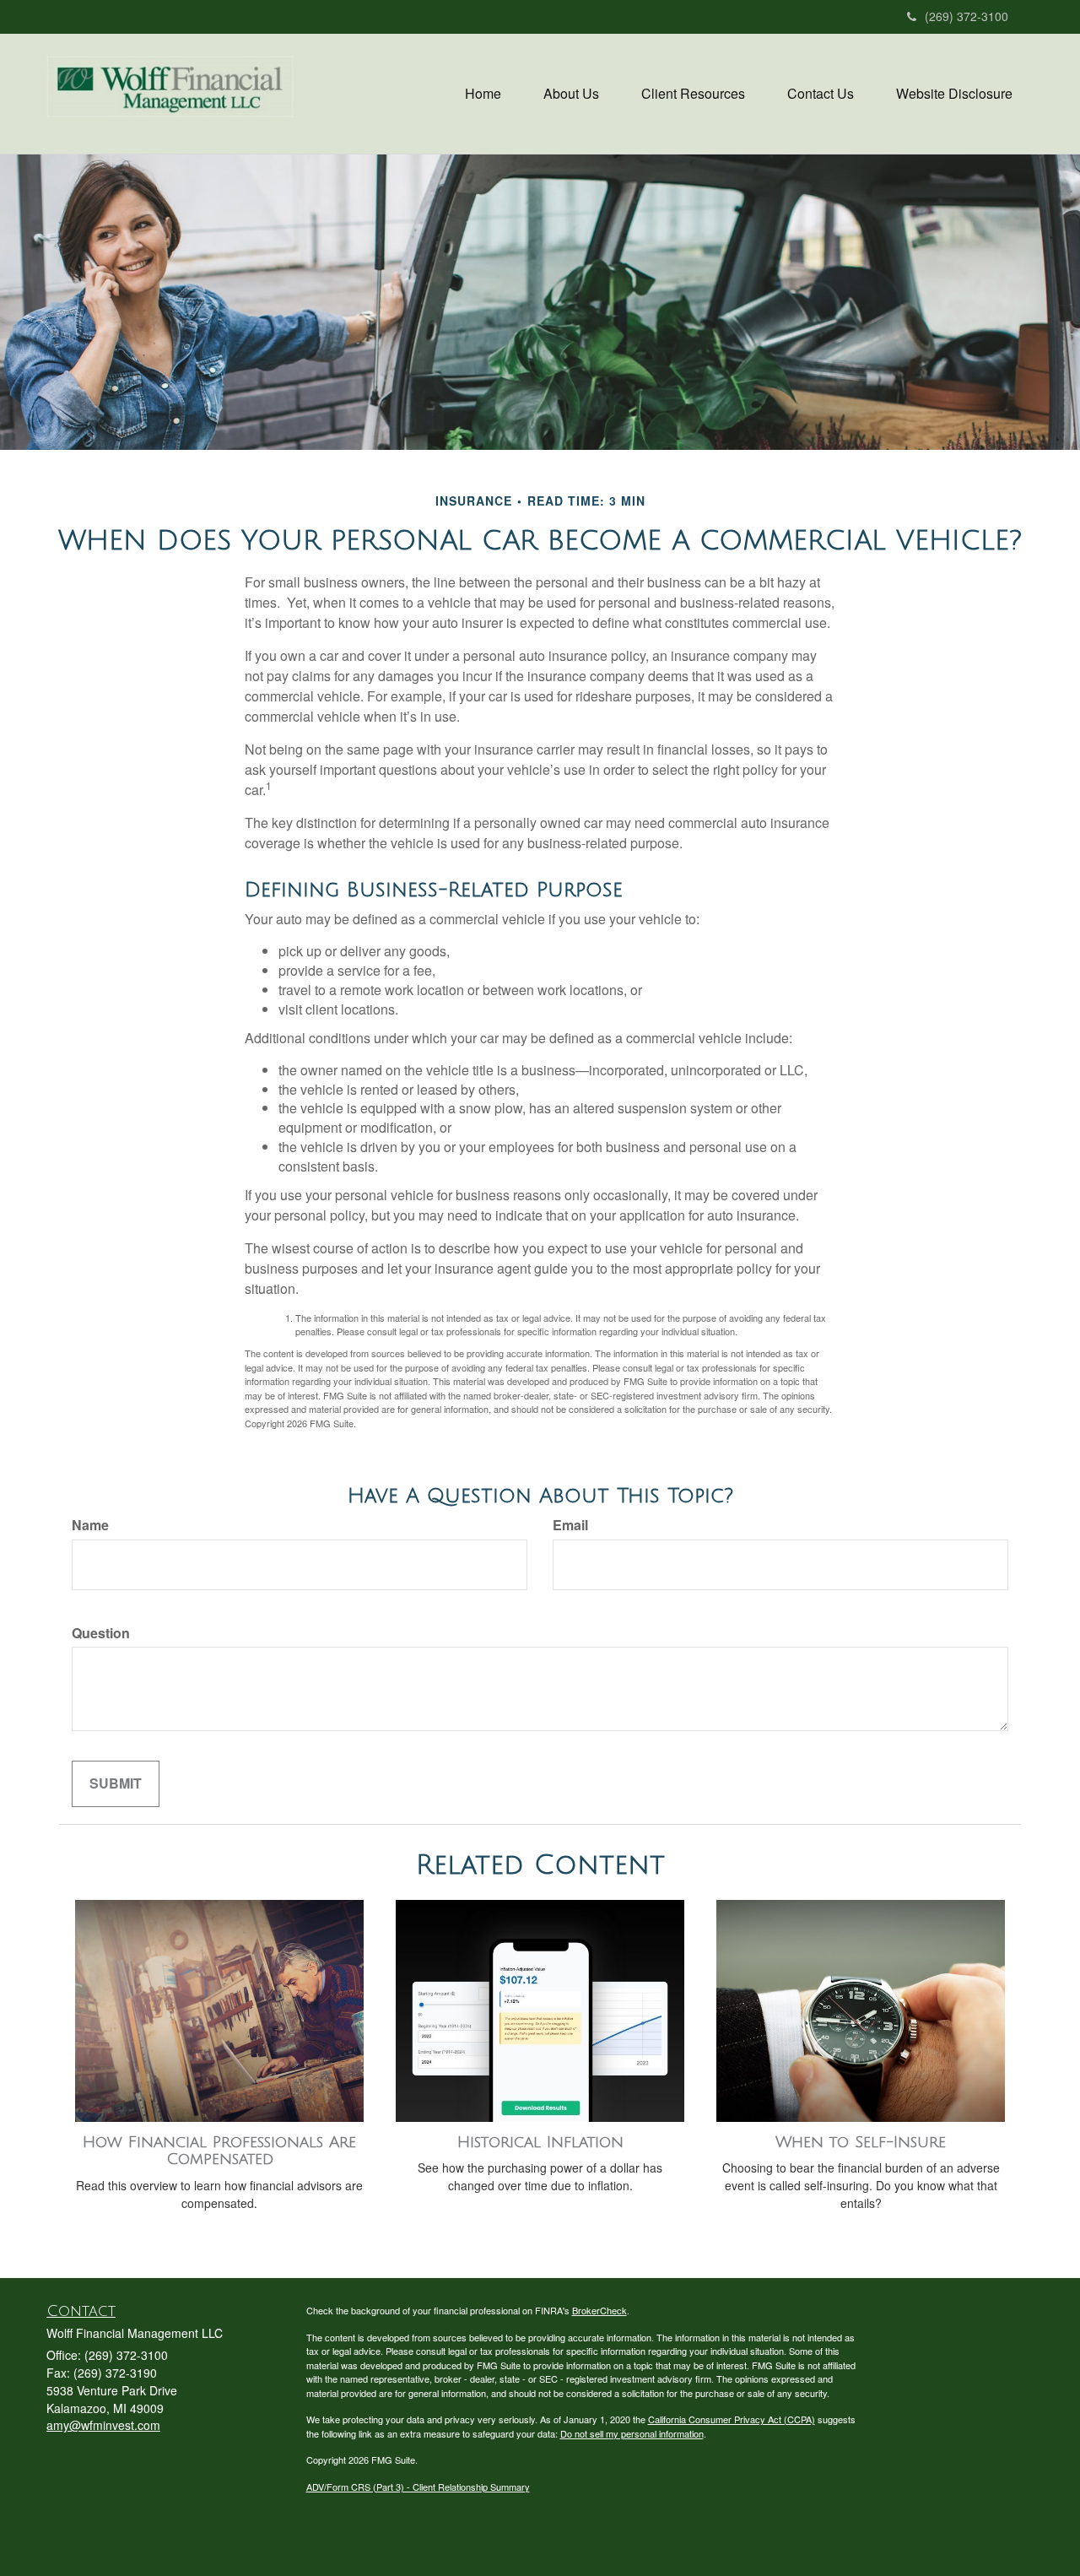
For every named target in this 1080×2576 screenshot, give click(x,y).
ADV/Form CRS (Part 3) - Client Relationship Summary (418, 2487)
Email (570, 1525)
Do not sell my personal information (632, 2433)
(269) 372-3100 (967, 16)
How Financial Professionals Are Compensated (219, 2151)
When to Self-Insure (861, 2142)
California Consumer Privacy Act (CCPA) (732, 2419)
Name (90, 1525)
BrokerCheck (599, 2310)
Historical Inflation (540, 2142)
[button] (571, 94)
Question (101, 1633)
